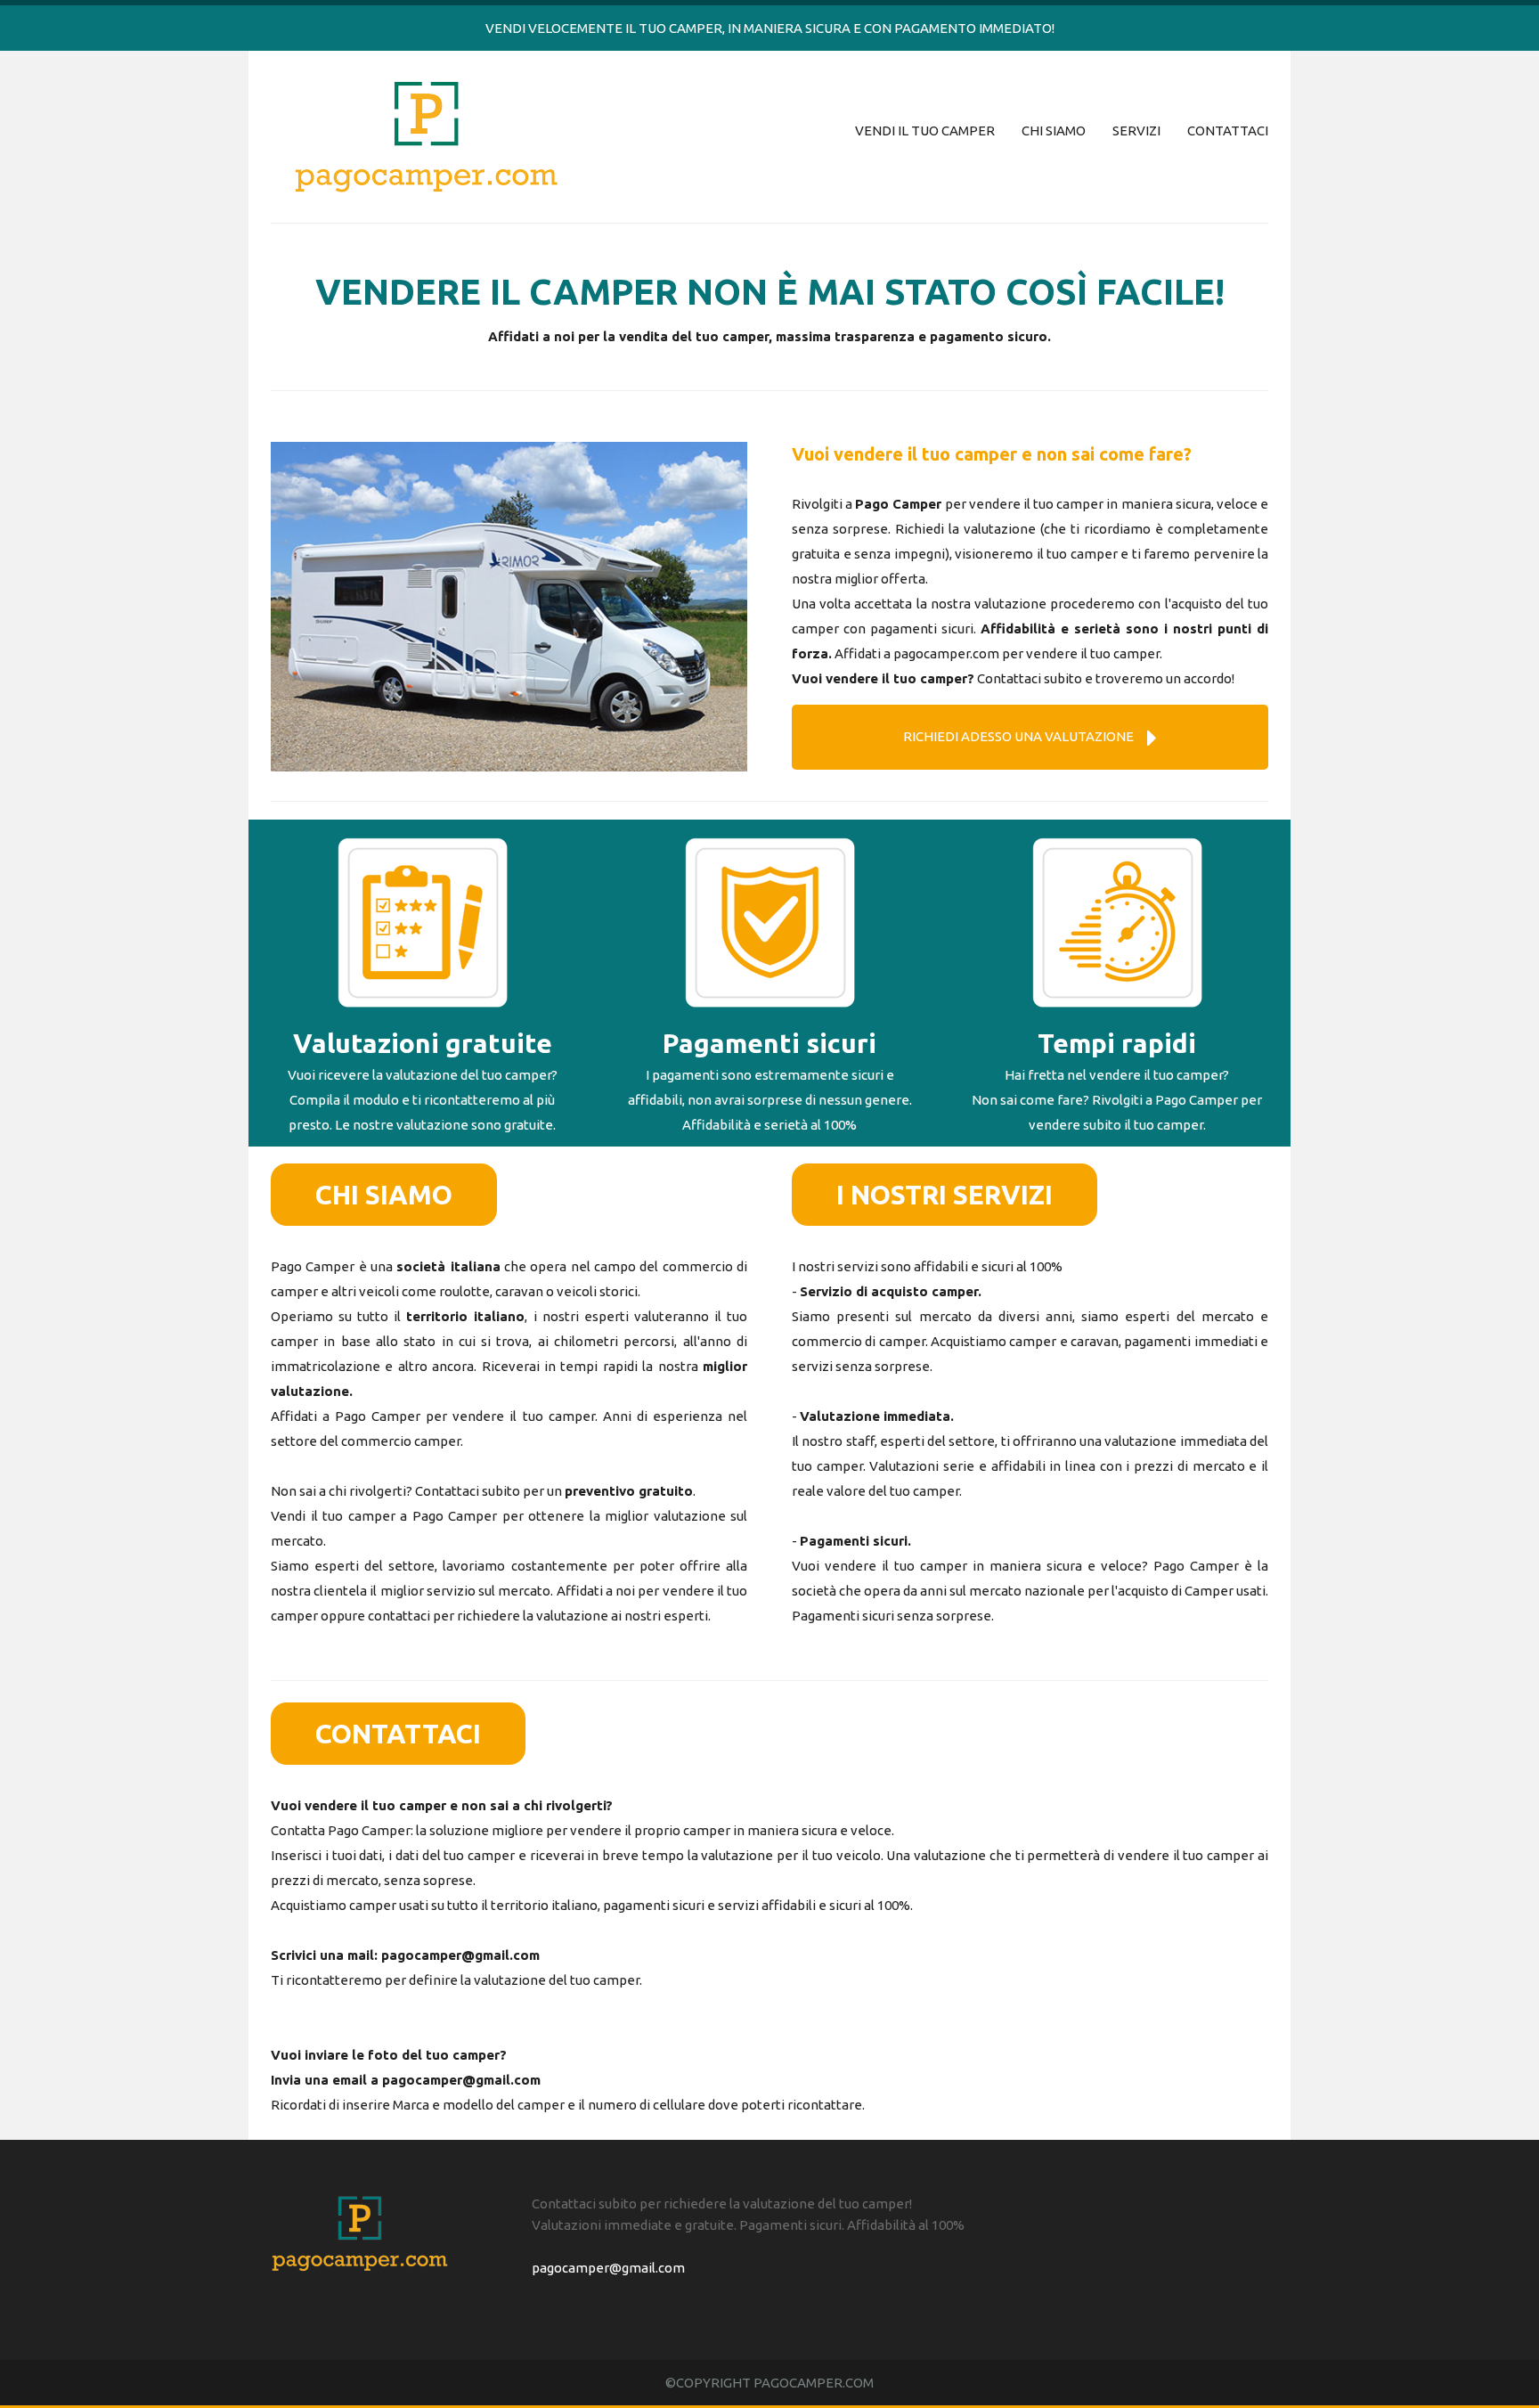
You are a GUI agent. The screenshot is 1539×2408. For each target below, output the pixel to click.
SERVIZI (1136, 131)
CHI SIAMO (1054, 131)
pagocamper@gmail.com (460, 1955)
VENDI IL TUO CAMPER (925, 131)
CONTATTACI (1228, 131)
